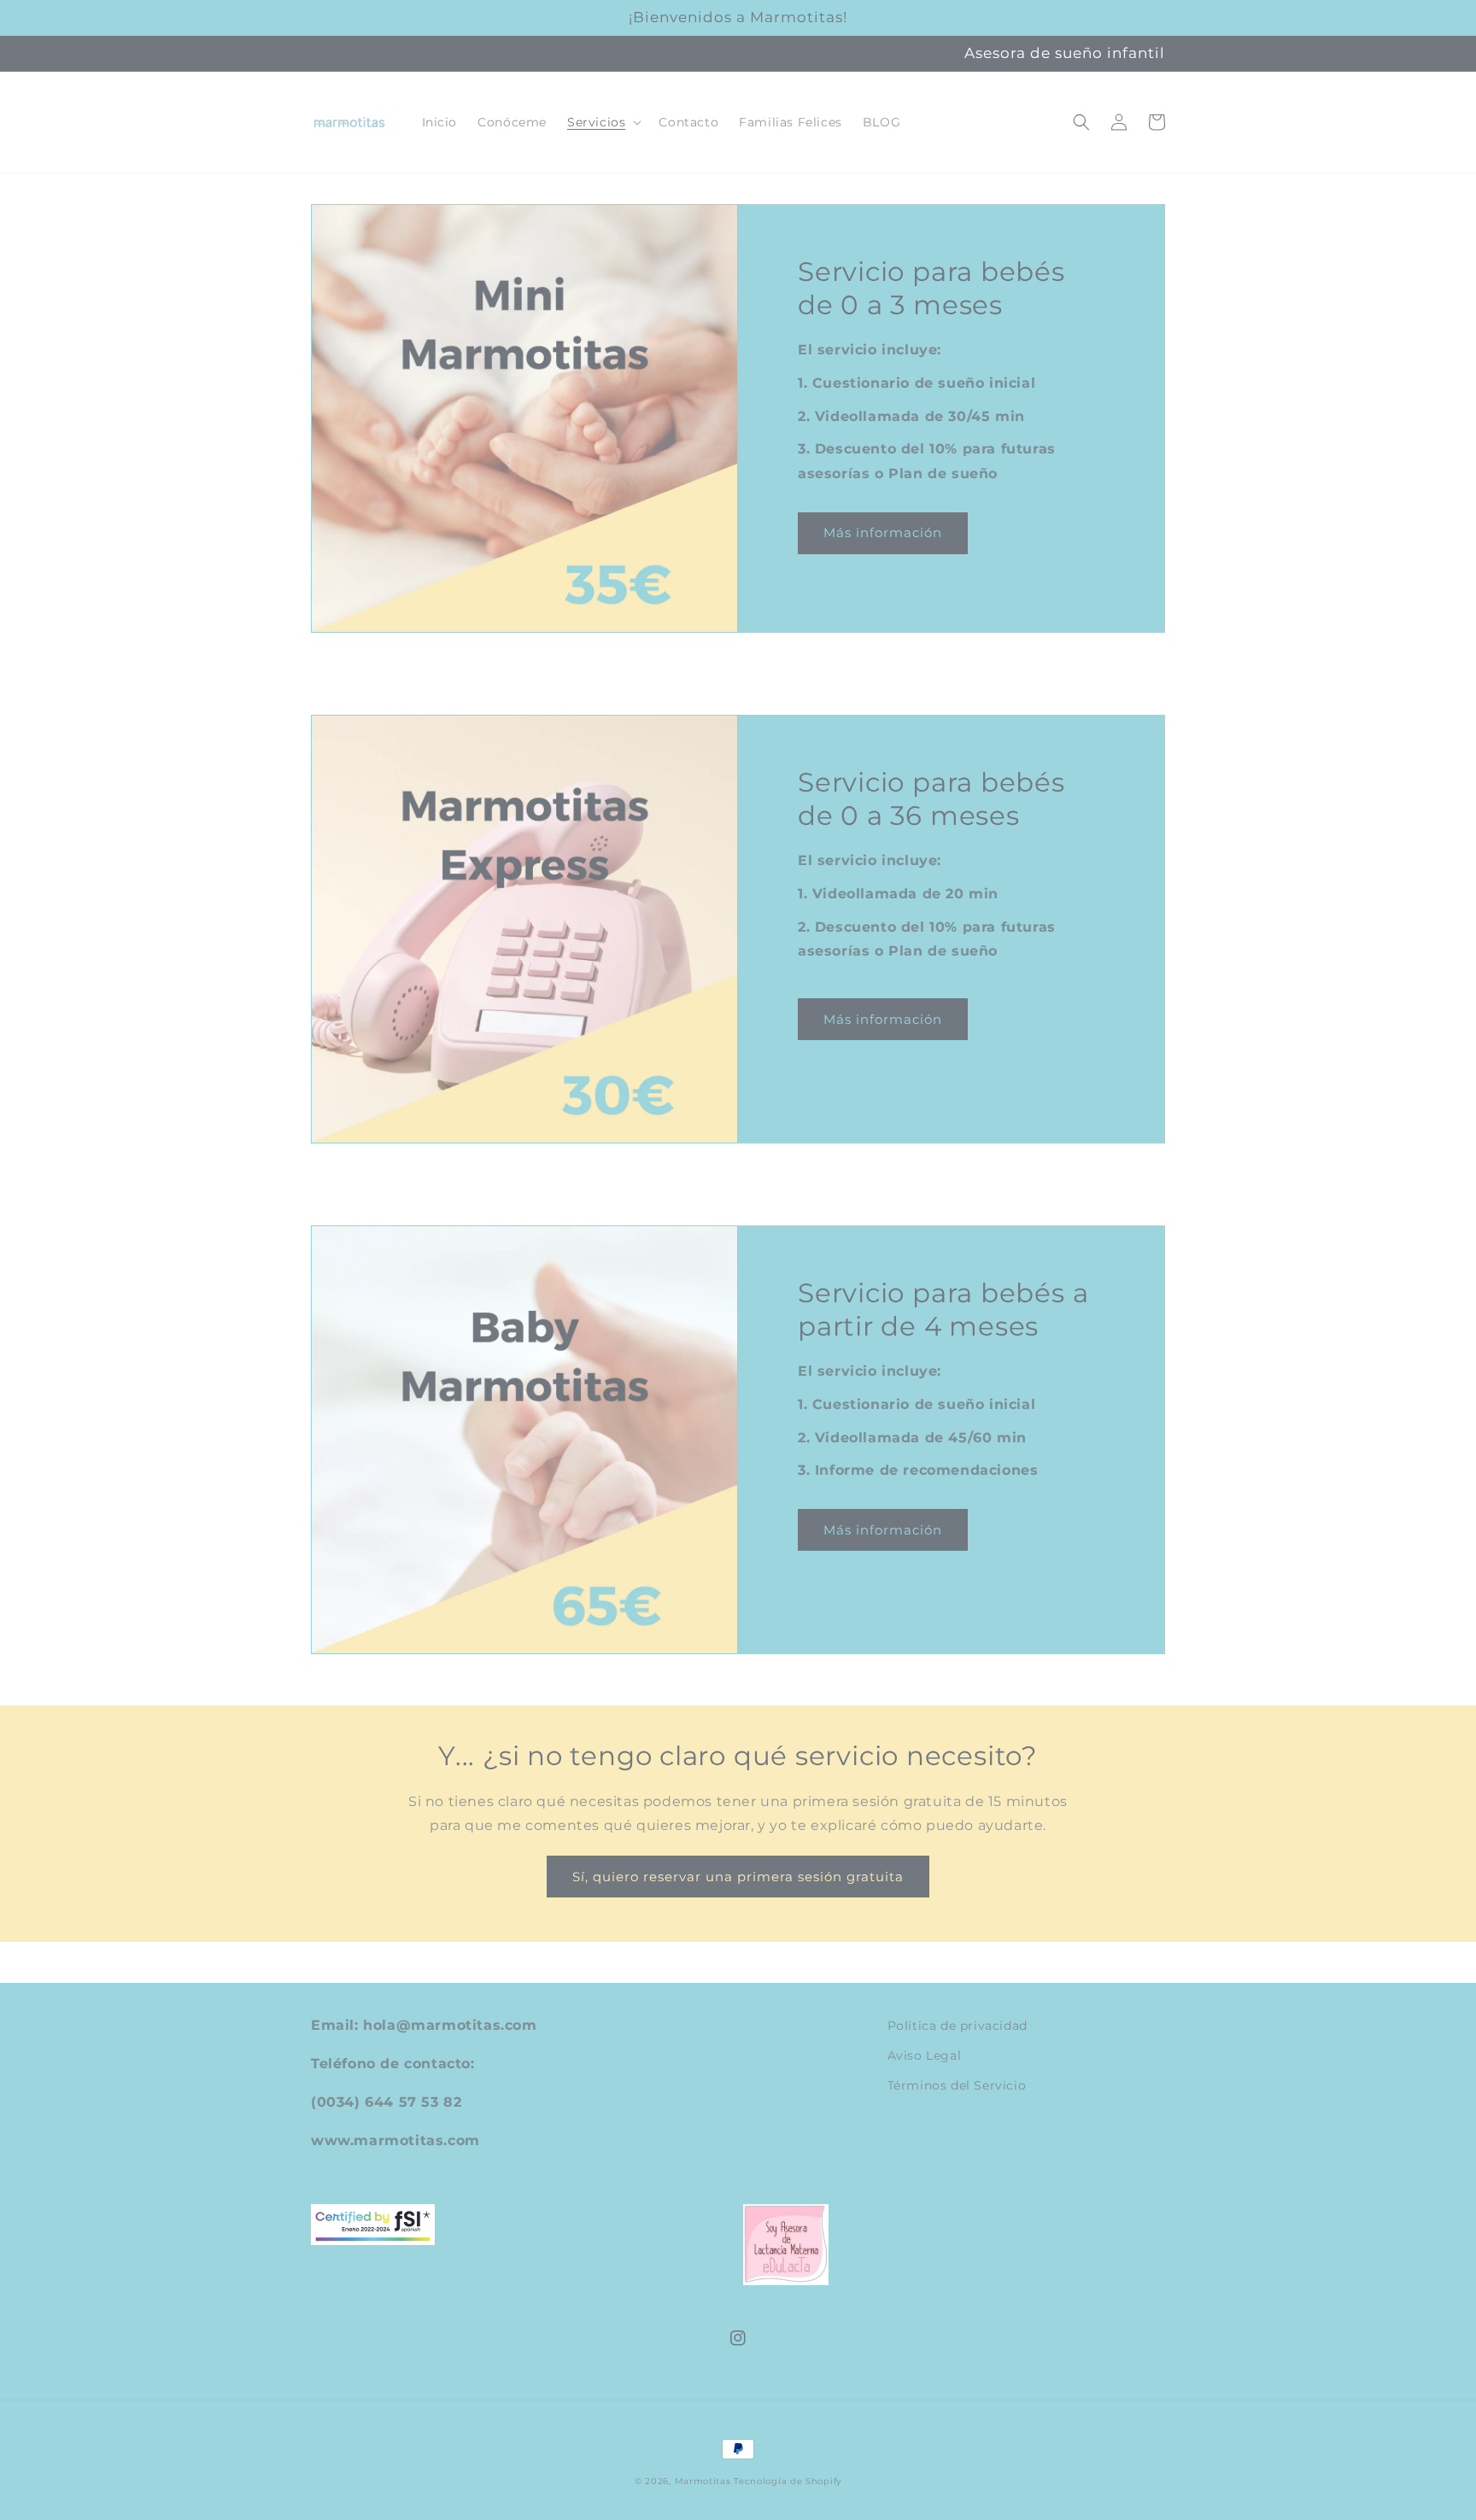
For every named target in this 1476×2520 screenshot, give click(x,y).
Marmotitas (703, 2481)
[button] (603, 122)
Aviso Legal (925, 2055)
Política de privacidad (958, 2026)
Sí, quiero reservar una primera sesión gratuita (738, 1877)
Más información (883, 532)
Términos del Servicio (957, 2085)
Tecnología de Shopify (788, 2481)
